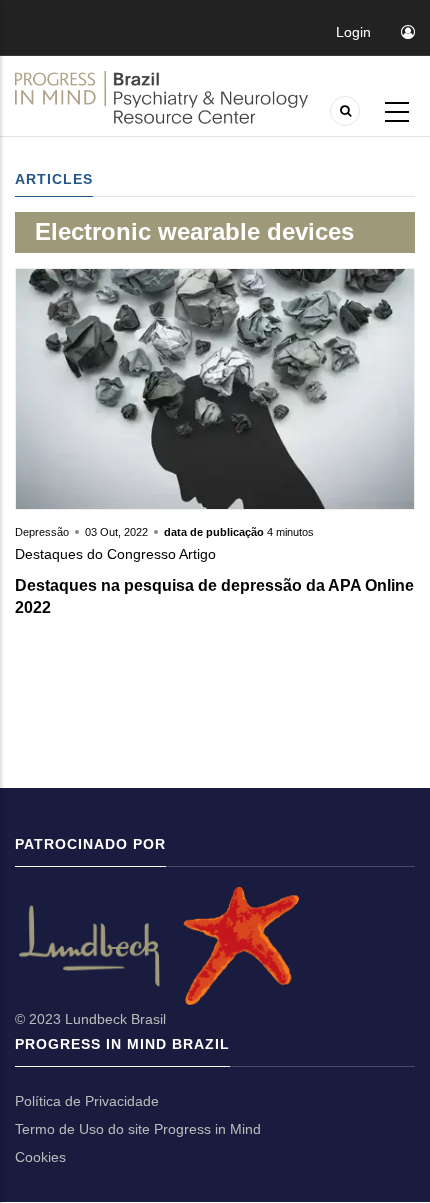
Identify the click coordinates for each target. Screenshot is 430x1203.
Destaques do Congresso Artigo (115, 554)
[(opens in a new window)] (17, 945)
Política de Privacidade (87, 1101)
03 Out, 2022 (116, 532)
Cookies (40, 1157)
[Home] (161, 97)
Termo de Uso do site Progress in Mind (138, 1129)
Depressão (43, 532)
